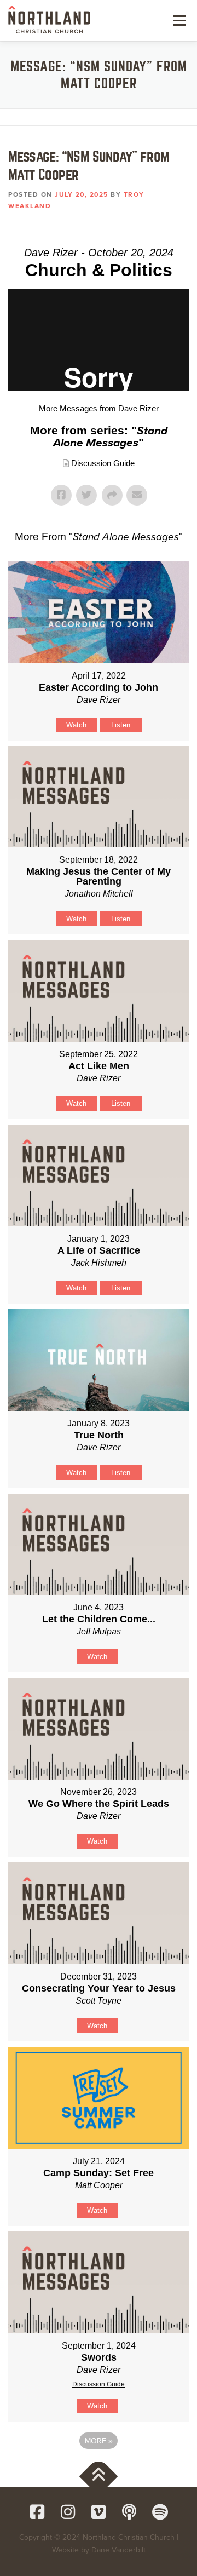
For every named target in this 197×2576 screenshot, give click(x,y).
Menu (178, 20)
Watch (76, 725)
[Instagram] (68, 2512)
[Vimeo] (99, 2512)
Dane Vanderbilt (118, 2550)
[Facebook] (37, 2512)
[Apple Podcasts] (129, 2512)
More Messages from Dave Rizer (99, 408)
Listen (121, 725)
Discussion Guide (103, 463)
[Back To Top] (99, 2476)
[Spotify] (160, 2512)
